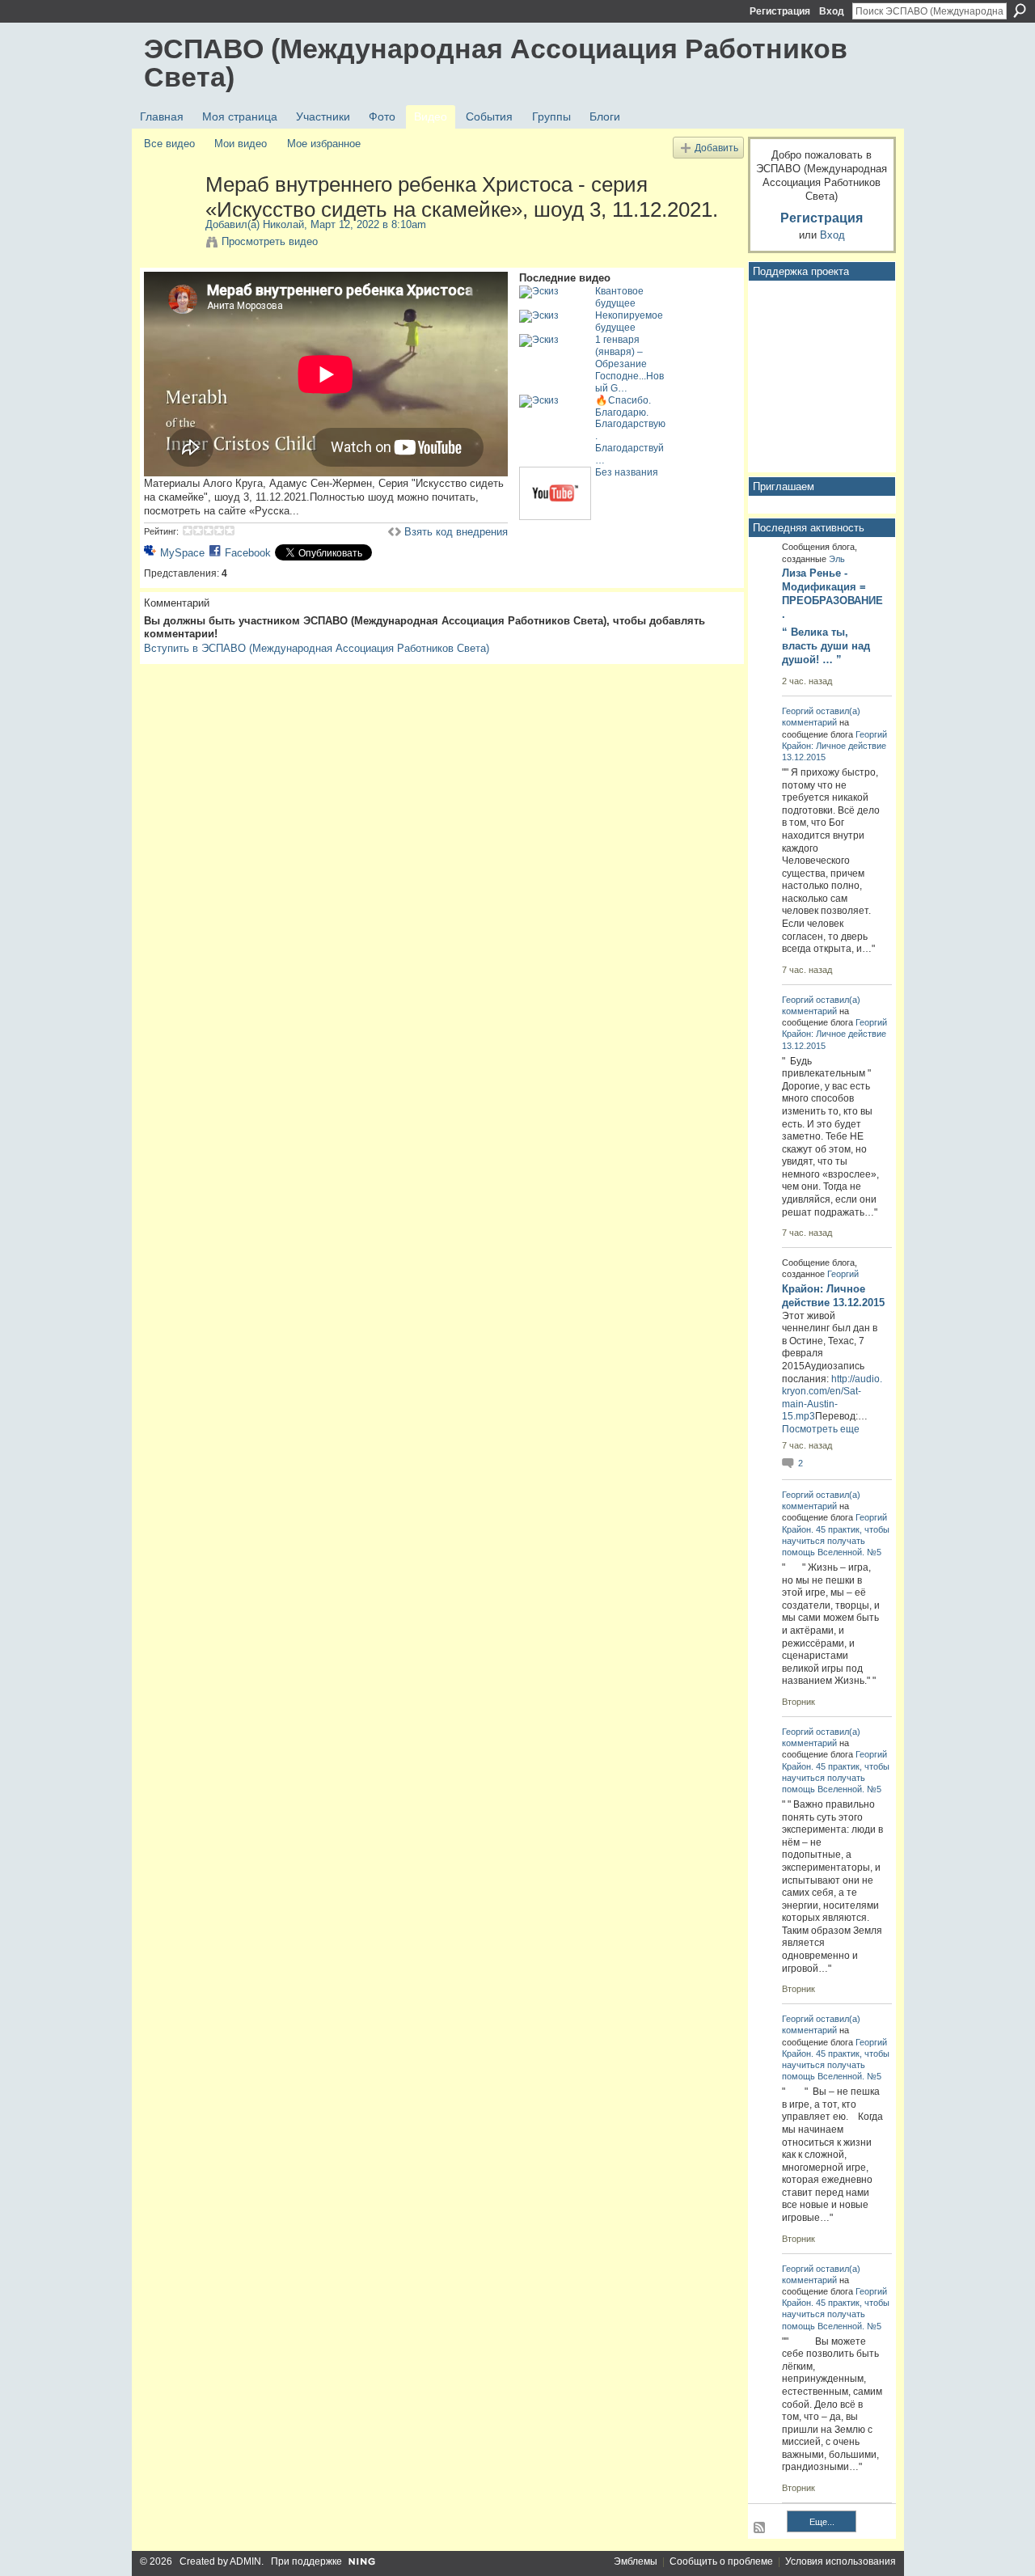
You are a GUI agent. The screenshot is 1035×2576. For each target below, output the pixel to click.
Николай (283, 224)
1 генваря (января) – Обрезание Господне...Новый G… (629, 364)
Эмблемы (636, 2561)
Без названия (627, 472)
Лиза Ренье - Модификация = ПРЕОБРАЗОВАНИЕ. (832, 594)
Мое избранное (324, 144)
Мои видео (241, 144)
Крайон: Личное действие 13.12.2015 (833, 1296)
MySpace (182, 553)
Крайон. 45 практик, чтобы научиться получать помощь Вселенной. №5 (836, 1541)
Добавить (716, 148)
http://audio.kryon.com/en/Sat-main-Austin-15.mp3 (832, 1398)
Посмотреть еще (821, 1429)
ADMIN (245, 2561)
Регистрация (780, 11)
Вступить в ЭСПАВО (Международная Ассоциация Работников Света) (317, 648)
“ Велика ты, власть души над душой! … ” (826, 646)
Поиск (1020, 11)
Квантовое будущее (619, 297)
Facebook (248, 553)
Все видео (169, 144)
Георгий (798, 711)
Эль (837, 559)
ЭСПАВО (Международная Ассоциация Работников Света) (496, 63)
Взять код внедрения (456, 532)
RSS (760, 2528)
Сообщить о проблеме (721, 2561)
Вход (832, 11)
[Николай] (174, 218)
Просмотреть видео (270, 241)
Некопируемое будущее (629, 321)
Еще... (822, 2522)
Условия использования (841, 2561)
